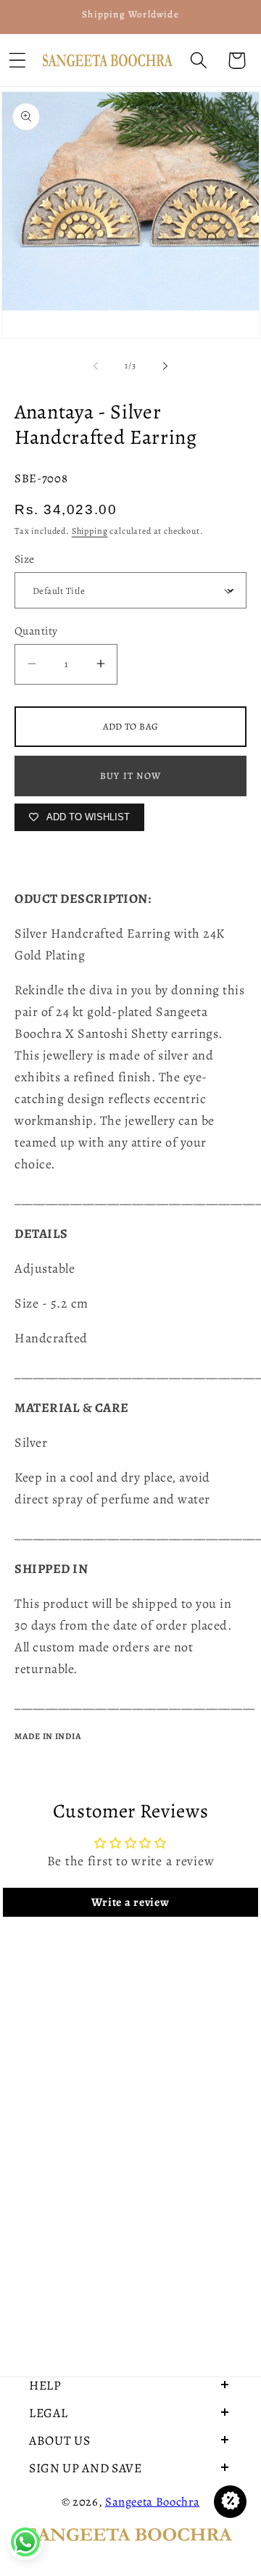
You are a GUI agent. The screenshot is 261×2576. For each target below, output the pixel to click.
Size (25, 559)
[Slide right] (165, 366)
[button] (198, 61)
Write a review (130, 1902)
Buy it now (130, 776)
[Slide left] (96, 366)
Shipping (90, 531)
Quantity (36, 631)
